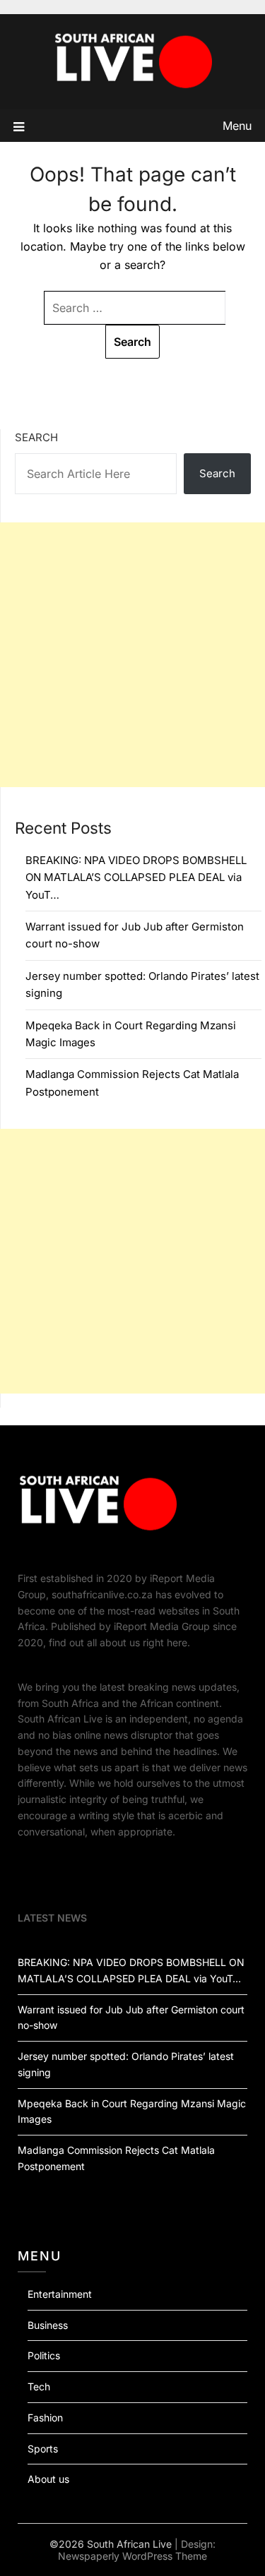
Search (36, 437)
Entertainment (60, 2294)
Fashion (45, 2418)
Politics (44, 2355)
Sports (43, 2449)
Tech (39, 2386)
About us (48, 2479)
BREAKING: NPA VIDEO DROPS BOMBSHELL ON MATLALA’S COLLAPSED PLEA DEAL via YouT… (136, 877)
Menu (237, 126)
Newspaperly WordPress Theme (132, 2556)
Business (48, 2325)
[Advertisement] (132, 655)
